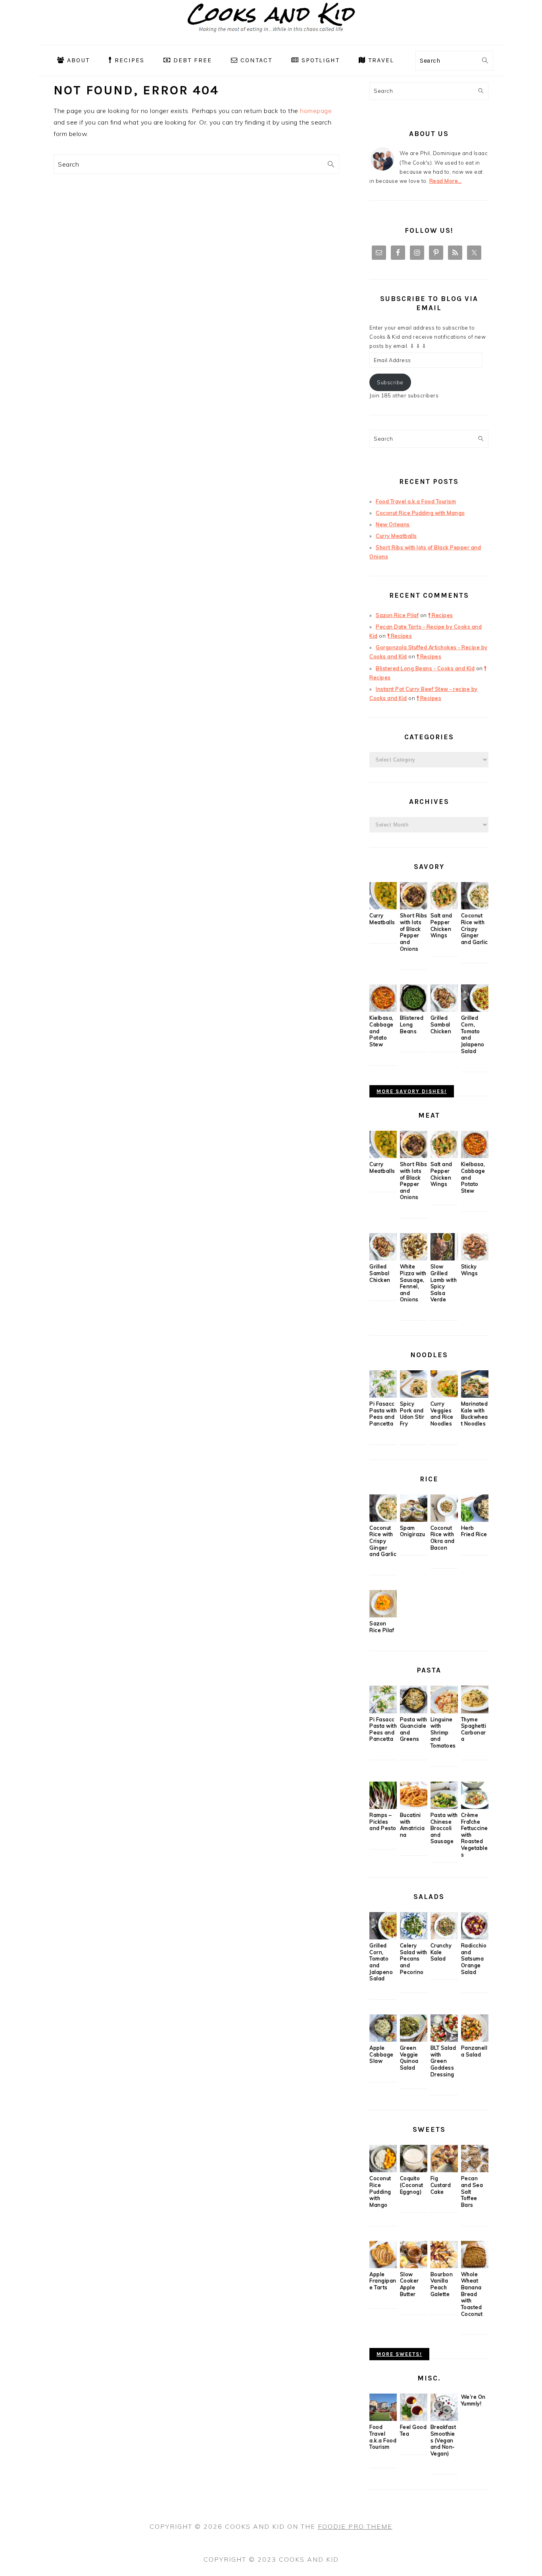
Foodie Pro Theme (355, 2526)
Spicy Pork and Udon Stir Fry (412, 1414)
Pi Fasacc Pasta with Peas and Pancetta (383, 1414)
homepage (316, 111)
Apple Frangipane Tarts (383, 2281)
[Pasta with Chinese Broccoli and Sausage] (444, 1807)
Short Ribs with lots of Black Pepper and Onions (414, 932)
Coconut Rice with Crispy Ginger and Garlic (475, 929)
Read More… (446, 181)
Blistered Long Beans (412, 1024)
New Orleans (393, 524)
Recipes (442, 615)
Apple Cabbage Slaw (382, 2054)
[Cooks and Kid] (271, 39)
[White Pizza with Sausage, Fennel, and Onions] (414, 1258)
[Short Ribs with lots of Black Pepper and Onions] (414, 907)
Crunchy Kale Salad (441, 1952)
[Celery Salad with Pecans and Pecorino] (414, 1937)
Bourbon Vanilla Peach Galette (442, 2284)
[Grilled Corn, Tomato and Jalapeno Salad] (475, 1010)
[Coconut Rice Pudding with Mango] (383, 2170)
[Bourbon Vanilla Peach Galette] (444, 2266)
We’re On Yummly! (473, 2400)
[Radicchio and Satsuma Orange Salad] (475, 1937)
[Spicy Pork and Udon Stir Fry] (414, 1396)
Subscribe (390, 382)
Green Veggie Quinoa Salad (409, 2058)
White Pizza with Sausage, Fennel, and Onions (413, 1283)
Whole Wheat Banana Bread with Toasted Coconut (472, 2294)
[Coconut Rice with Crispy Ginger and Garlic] (475, 907)
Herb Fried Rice (474, 1531)
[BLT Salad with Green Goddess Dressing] (444, 2040)
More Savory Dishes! (412, 1091)
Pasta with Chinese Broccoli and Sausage (444, 1828)
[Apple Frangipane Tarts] (383, 2266)
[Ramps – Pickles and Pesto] (383, 1807)
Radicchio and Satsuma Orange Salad (474, 1959)
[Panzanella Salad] (475, 2040)
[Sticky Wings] (475, 1258)
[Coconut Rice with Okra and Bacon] (444, 1520)
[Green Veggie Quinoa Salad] (414, 2040)
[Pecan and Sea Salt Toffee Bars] (475, 2170)
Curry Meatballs (396, 536)
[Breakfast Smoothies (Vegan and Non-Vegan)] (444, 2419)
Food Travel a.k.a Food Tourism (416, 501)
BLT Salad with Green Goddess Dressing (443, 2061)
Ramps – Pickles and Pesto (383, 1821)
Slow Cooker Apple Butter (409, 2284)
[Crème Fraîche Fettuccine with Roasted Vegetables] (475, 1807)
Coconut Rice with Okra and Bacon (443, 1538)
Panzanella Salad (474, 2051)
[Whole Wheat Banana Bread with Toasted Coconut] (475, 2266)
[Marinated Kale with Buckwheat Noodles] (475, 1396)
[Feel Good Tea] (414, 2419)
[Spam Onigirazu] (414, 1520)
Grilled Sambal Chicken (441, 1024)
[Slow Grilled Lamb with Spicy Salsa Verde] (444, 1258)
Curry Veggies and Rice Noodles (442, 1414)
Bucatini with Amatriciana (412, 1825)
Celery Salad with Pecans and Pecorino (414, 1959)
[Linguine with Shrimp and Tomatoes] (444, 1711)
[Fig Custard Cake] (444, 2170)
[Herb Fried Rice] (475, 1520)
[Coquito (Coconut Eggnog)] (414, 2170)
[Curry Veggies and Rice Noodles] (444, 1396)
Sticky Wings (470, 1270)
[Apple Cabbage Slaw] (383, 2040)
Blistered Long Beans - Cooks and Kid (425, 668)
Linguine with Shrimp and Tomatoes (443, 1733)
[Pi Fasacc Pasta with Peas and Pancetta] (383, 1396)
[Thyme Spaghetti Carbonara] (475, 1711)
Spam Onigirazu (413, 1531)
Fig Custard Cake (441, 2185)
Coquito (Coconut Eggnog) (412, 2185)
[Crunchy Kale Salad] (444, 1937)
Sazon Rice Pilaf (397, 615)
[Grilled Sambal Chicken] (444, 1010)
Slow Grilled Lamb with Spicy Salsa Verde (444, 1283)
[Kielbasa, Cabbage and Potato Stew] (383, 1010)
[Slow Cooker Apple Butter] (414, 2266)
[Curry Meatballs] (383, 907)
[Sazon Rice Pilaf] (383, 1615)
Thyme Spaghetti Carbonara (474, 1729)
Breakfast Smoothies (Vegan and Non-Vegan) (443, 2440)
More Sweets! (399, 2354)
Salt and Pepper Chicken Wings (441, 925)
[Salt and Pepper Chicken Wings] (444, 907)
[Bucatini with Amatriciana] (414, 1807)
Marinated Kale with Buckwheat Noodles (475, 1414)
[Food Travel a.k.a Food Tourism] (383, 2419)
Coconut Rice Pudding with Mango (420, 513)
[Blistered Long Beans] (414, 1010)
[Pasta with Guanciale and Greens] (414, 1711)
